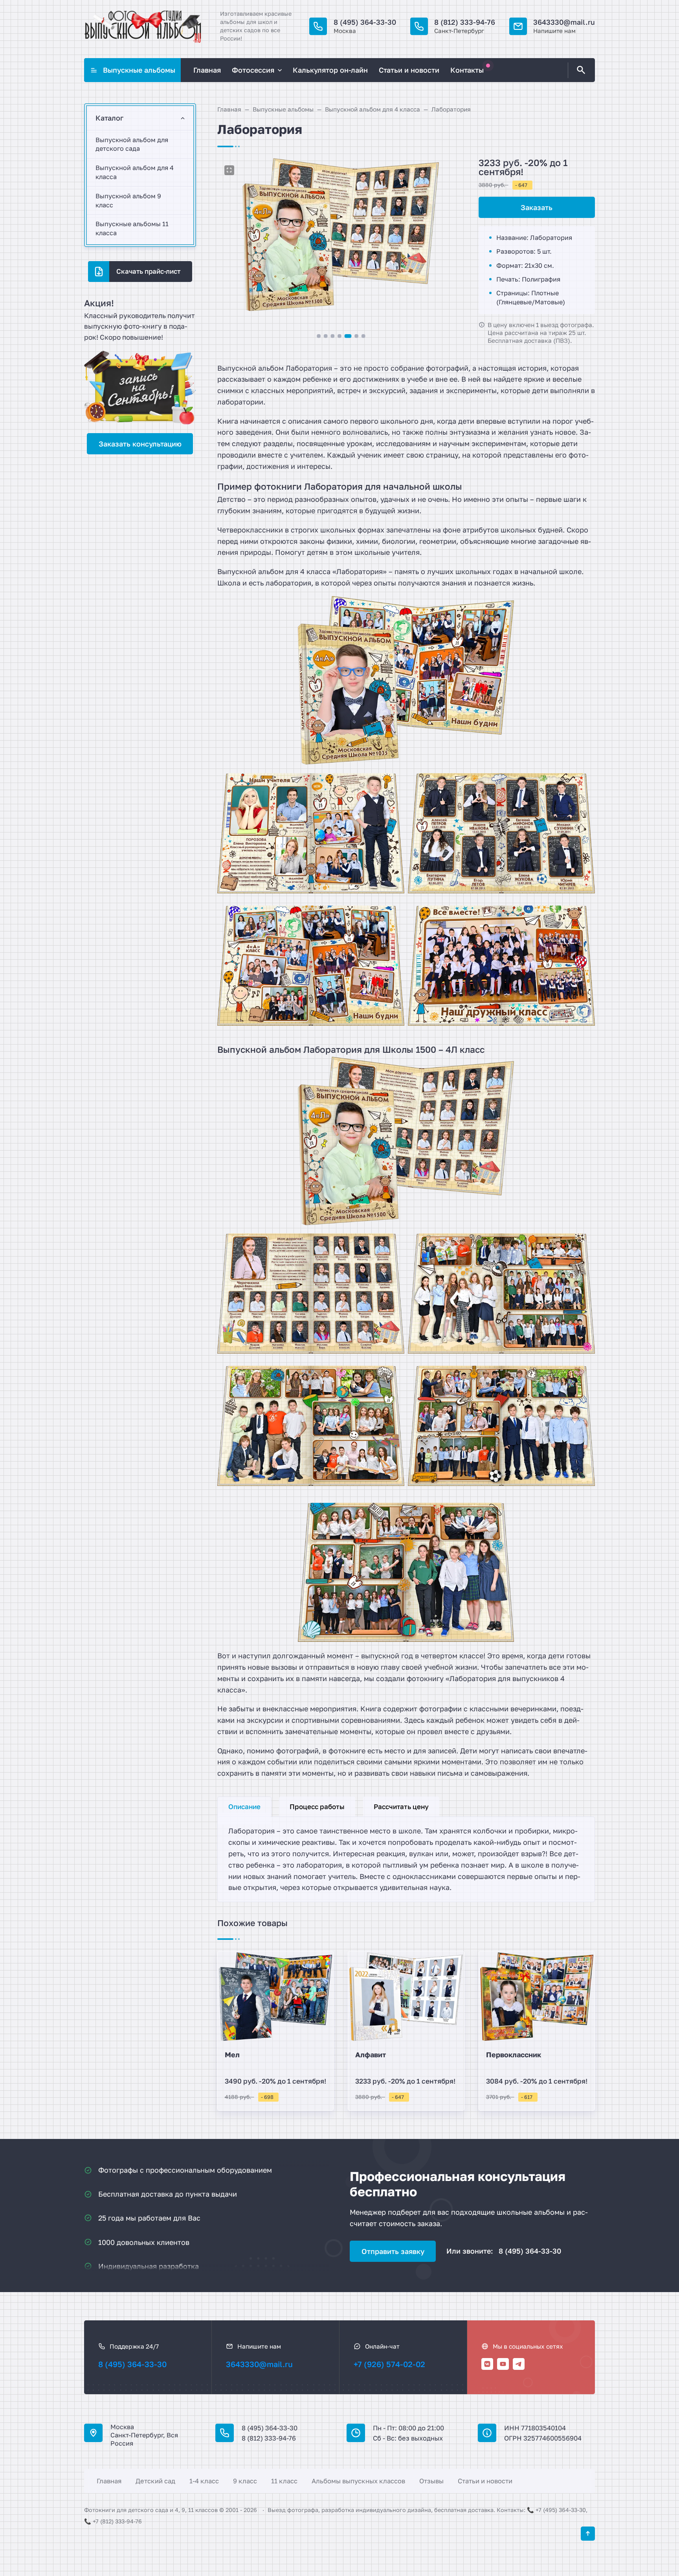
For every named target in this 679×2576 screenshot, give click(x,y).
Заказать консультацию (140, 444)
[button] (318, 336)
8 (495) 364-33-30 (365, 22)
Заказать (537, 207)
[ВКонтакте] (487, 2364)
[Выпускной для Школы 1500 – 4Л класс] (311, 1430)
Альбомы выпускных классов (358, 2481)
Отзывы (431, 2481)
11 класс (284, 2481)
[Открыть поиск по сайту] (580, 70)
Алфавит (371, 2055)
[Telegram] (519, 2364)
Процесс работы (317, 1807)
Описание (244, 1807)
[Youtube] (503, 2364)
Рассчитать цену (401, 1807)
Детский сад (155, 2481)
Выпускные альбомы (139, 70)
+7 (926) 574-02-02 (389, 2364)
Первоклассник (514, 2055)
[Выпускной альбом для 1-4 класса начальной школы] (311, 838)
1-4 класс (204, 2481)
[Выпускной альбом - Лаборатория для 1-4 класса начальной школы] (406, 680)
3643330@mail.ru (564, 22)
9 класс (245, 2481)
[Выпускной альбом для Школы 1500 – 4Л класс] (406, 1141)
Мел (232, 2055)
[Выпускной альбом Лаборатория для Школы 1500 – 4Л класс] (501, 1298)
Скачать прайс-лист (148, 271)
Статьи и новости (485, 2481)
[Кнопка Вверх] (588, 2534)
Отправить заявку (393, 2251)
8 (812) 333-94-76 (465, 22)
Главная (109, 2481)
